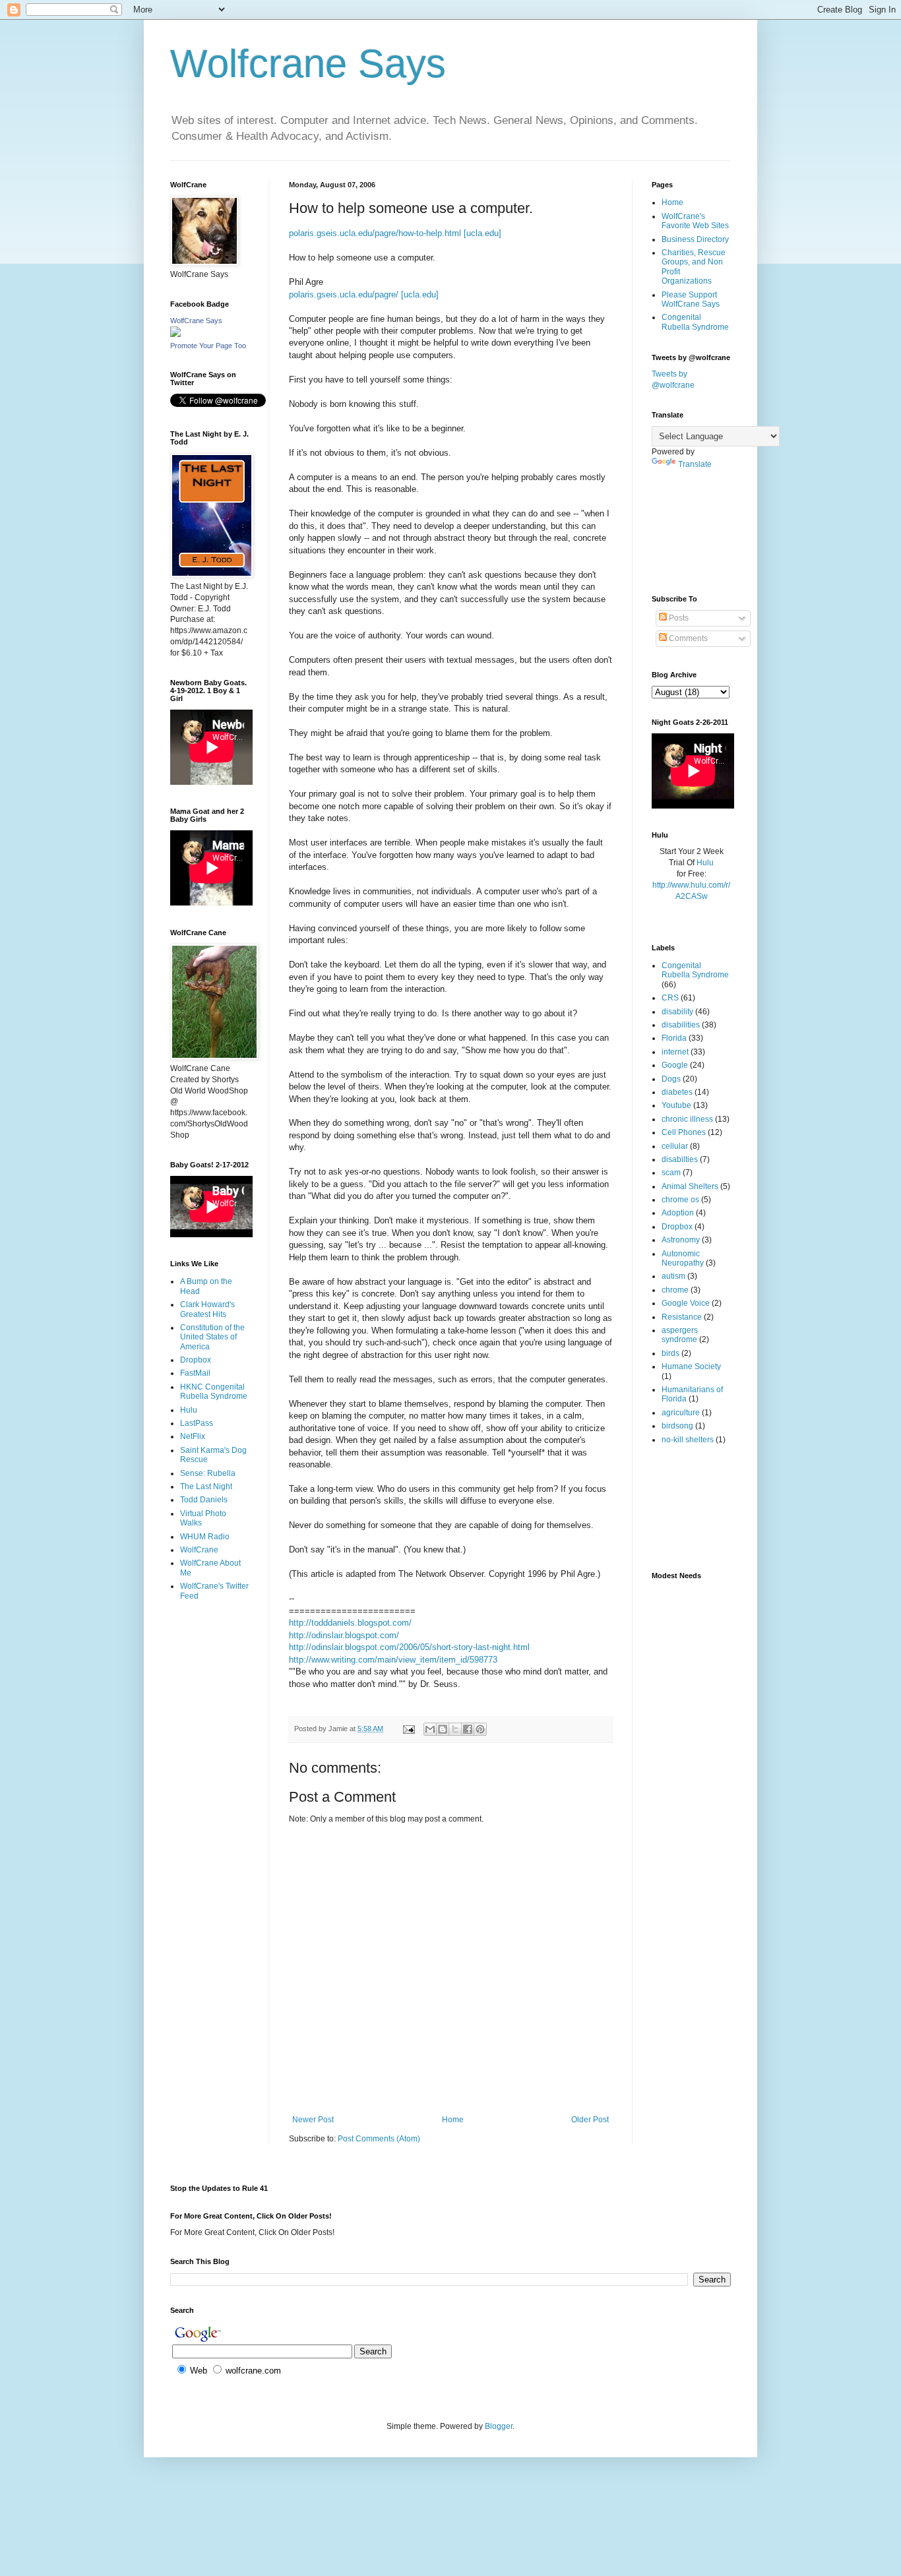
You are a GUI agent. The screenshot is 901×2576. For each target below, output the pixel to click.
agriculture (681, 1413)
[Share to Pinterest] (480, 1729)
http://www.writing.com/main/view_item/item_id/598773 (393, 1660)
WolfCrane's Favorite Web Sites (695, 221)
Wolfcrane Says (308, 64)
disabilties (680, 1159)
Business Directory (695, 239)
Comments (687, 638)
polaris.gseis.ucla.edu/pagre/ (344, 294)
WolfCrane (199, 1550)
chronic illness (687, 1119)
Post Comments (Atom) (379, 2139)
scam (671, 1173)
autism (673, 1276)
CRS (670, 998)
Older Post (590, 2120)
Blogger (499, 2426)
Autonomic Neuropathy (683, 1258)
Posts (678, 618)
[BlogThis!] (443, 1729)
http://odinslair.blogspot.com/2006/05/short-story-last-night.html (409, 1647)
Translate (695, 464)
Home (453, 2120)
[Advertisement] (211, 1664)
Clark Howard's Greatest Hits (207, 1309)
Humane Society (691, 1366)
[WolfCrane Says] (175, 334)
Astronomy (681, 1240)
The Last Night (206, 1487)
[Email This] (430, 1729)
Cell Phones (684, 1132)
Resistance (682, 1317)
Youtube (676, 1105)
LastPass (197, 1423)
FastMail (195, 1373)
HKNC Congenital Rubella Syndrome (214, 1392)
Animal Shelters (690, 1186)
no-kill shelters (688, 1440)
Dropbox (196, 1360)
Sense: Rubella (208, 1473)
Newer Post (313, 2120)
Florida (674, 1038)
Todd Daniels (204, 1500)
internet (675, 1052)
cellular (675, 1146)
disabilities (681, 1025)
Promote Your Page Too (208, 346)
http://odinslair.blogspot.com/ (344, 1635)
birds (670, 1353)
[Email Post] (408, 1729)
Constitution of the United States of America (212, 1337)
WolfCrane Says (196, 321)
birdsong (677, 1426)
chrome (675, 1290)
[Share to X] (455, 1729)
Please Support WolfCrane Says (691, 299)
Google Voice (686, 1303)
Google (675, 1065)
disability (677, 1012)
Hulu (189, 1410)
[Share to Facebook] (468, 1729)
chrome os (680, 1200)
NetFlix (193, 1436)
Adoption (678, 1213)
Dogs (671, 1079)
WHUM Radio (205, 1537)
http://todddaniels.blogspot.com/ (350, 1623)
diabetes (677, 1092)
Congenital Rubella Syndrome (695, 322)
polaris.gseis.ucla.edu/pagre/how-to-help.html (375, 233)
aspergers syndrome (680, 1335)
